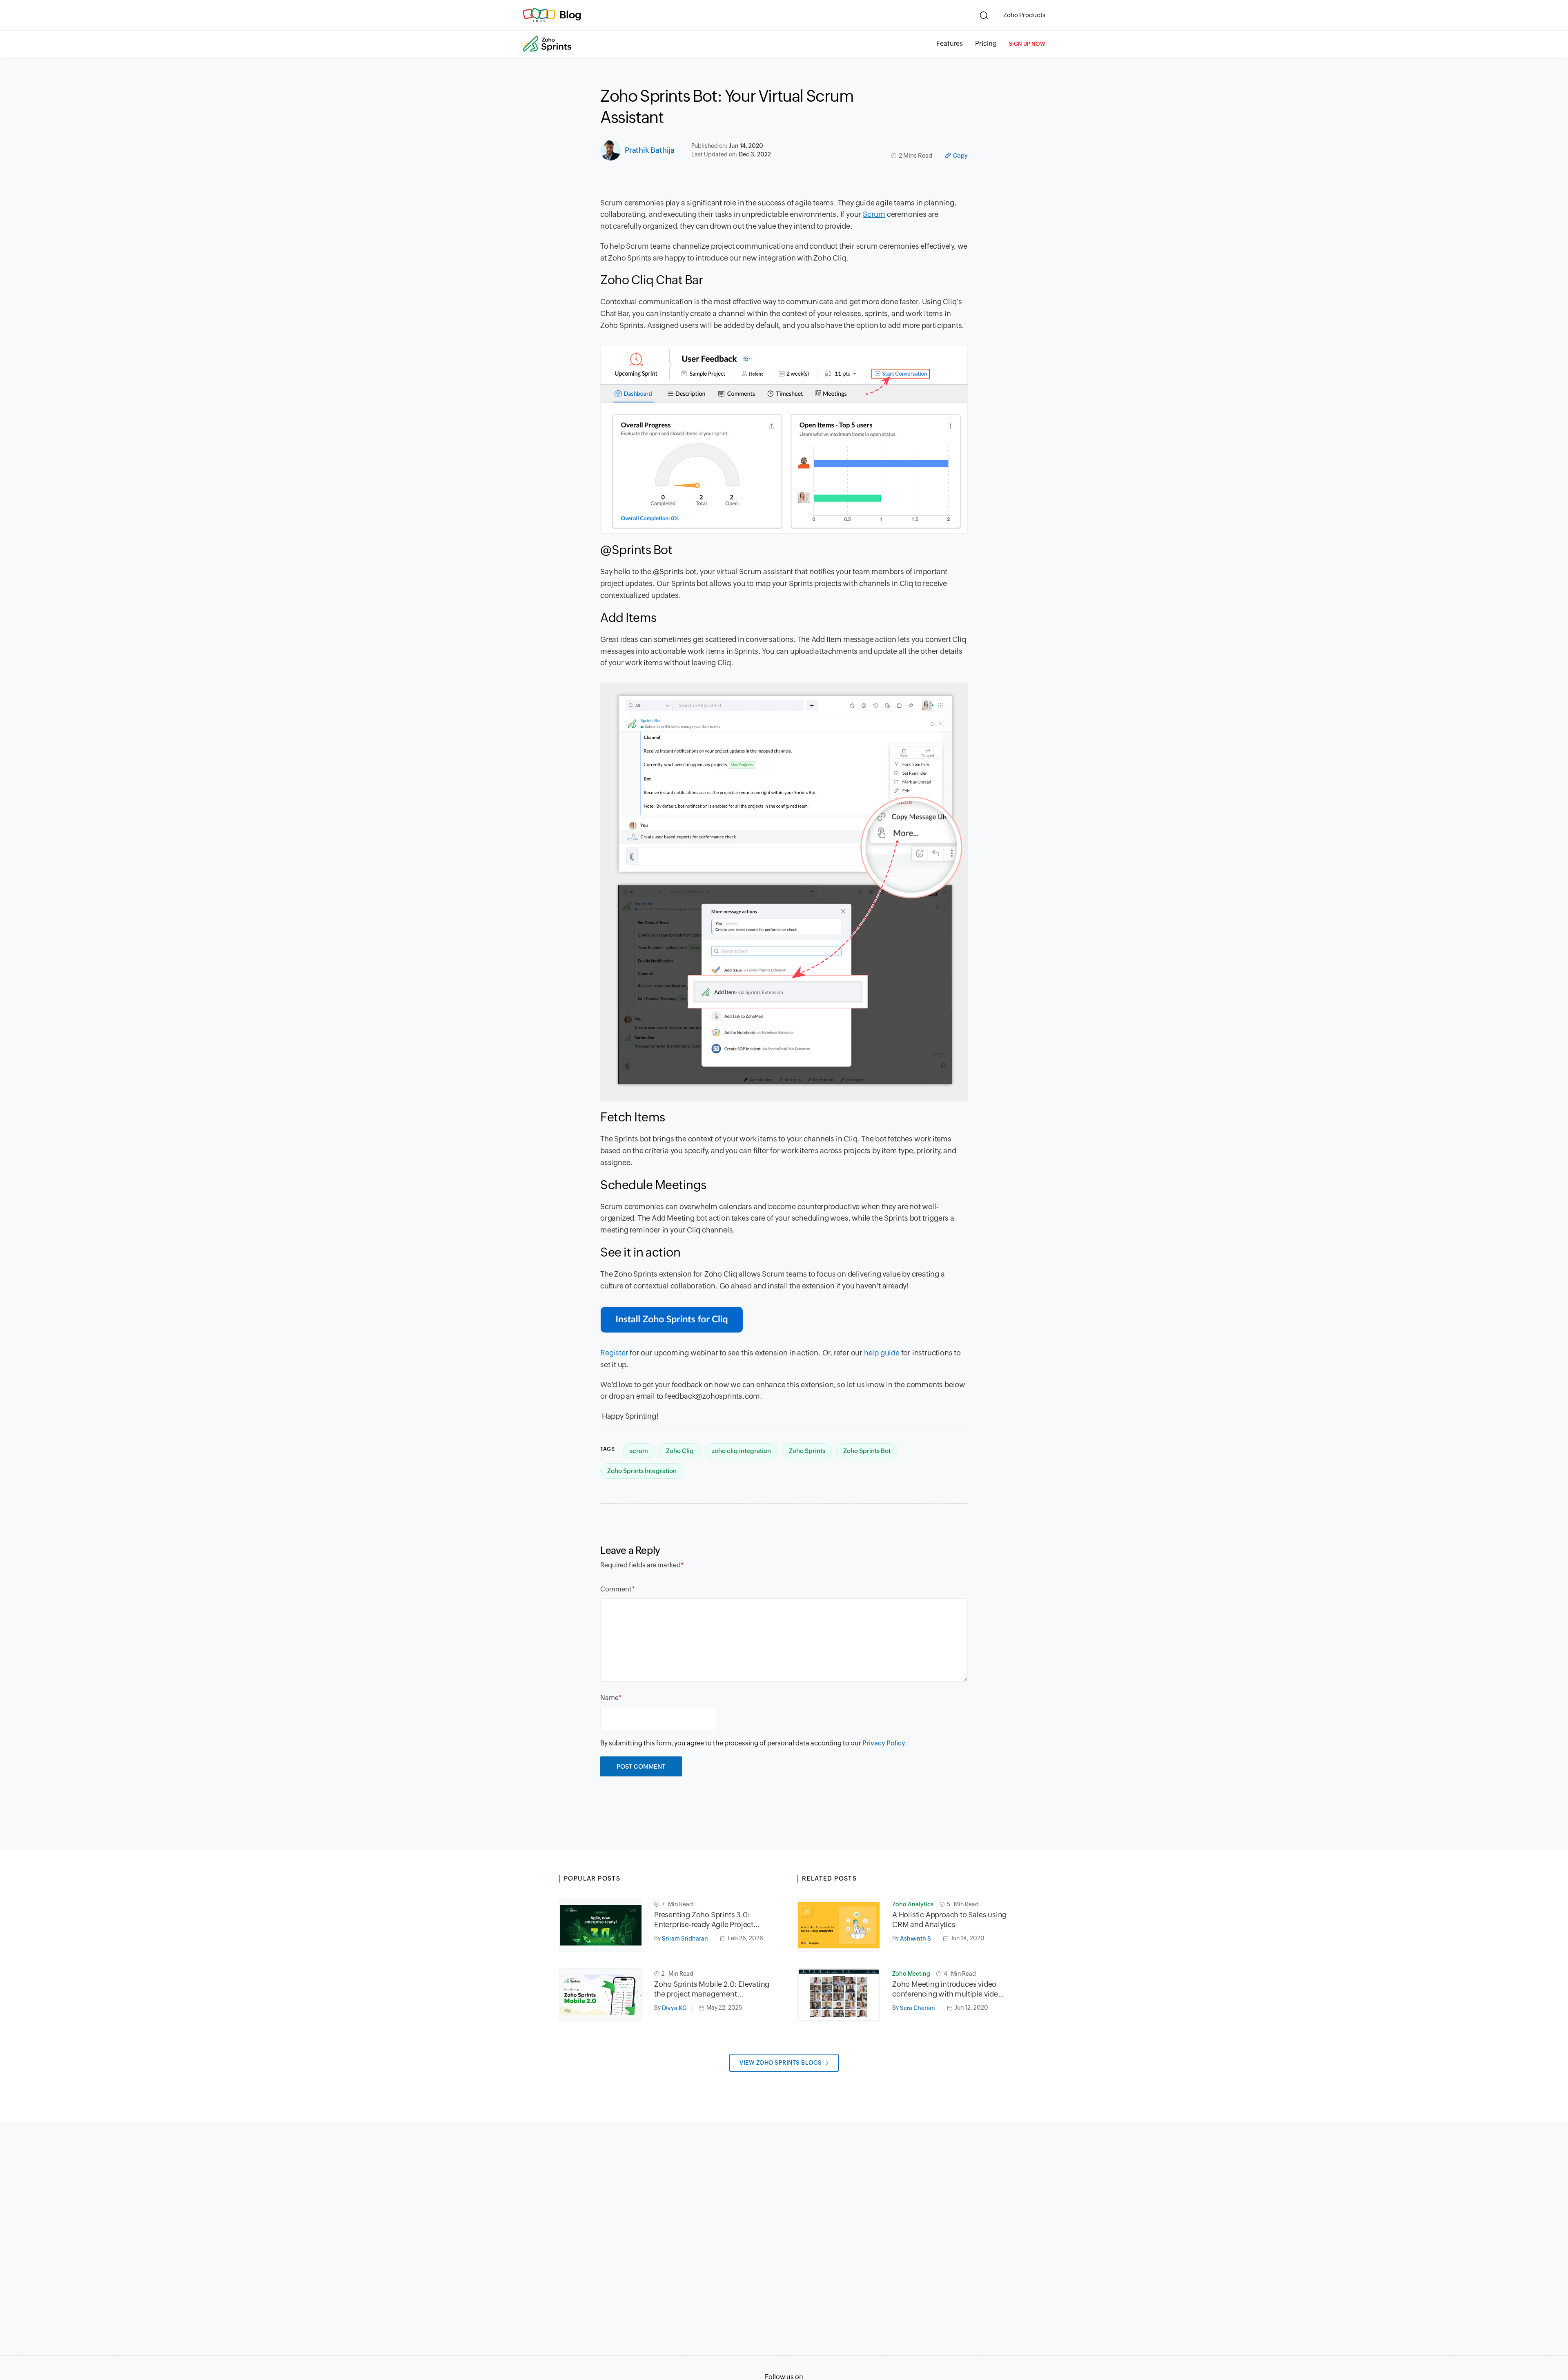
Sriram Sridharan (685, 1939)
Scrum (874, 214)
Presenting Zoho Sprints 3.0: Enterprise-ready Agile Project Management (704, 1920)
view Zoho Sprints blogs (781, 2063)
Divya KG (674, 2008)
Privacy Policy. (885, 1743)
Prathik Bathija (650, 150)
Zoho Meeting (911, 1974)
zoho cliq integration (741, 1451)
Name (609, 1698)
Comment (616, 1589)
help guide (882, 1353)
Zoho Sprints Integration (642, 1471)
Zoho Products (1024, 15)
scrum (639, 1451)
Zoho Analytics (913, 1904)
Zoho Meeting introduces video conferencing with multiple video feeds (947, 1989)
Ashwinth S (915, 1939)
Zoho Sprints (807, 1451)
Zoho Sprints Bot (867, 1451)
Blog (570, 15)
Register (614, 1353)
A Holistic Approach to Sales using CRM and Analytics (949, 1920)
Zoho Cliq (680, 1451)
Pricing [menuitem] (986, 43)
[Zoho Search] (984, 15)
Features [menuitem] (950, 43)
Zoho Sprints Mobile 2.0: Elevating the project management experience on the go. (712, 1989)
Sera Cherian (918, 2008)
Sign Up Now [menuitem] (1027, 44)
